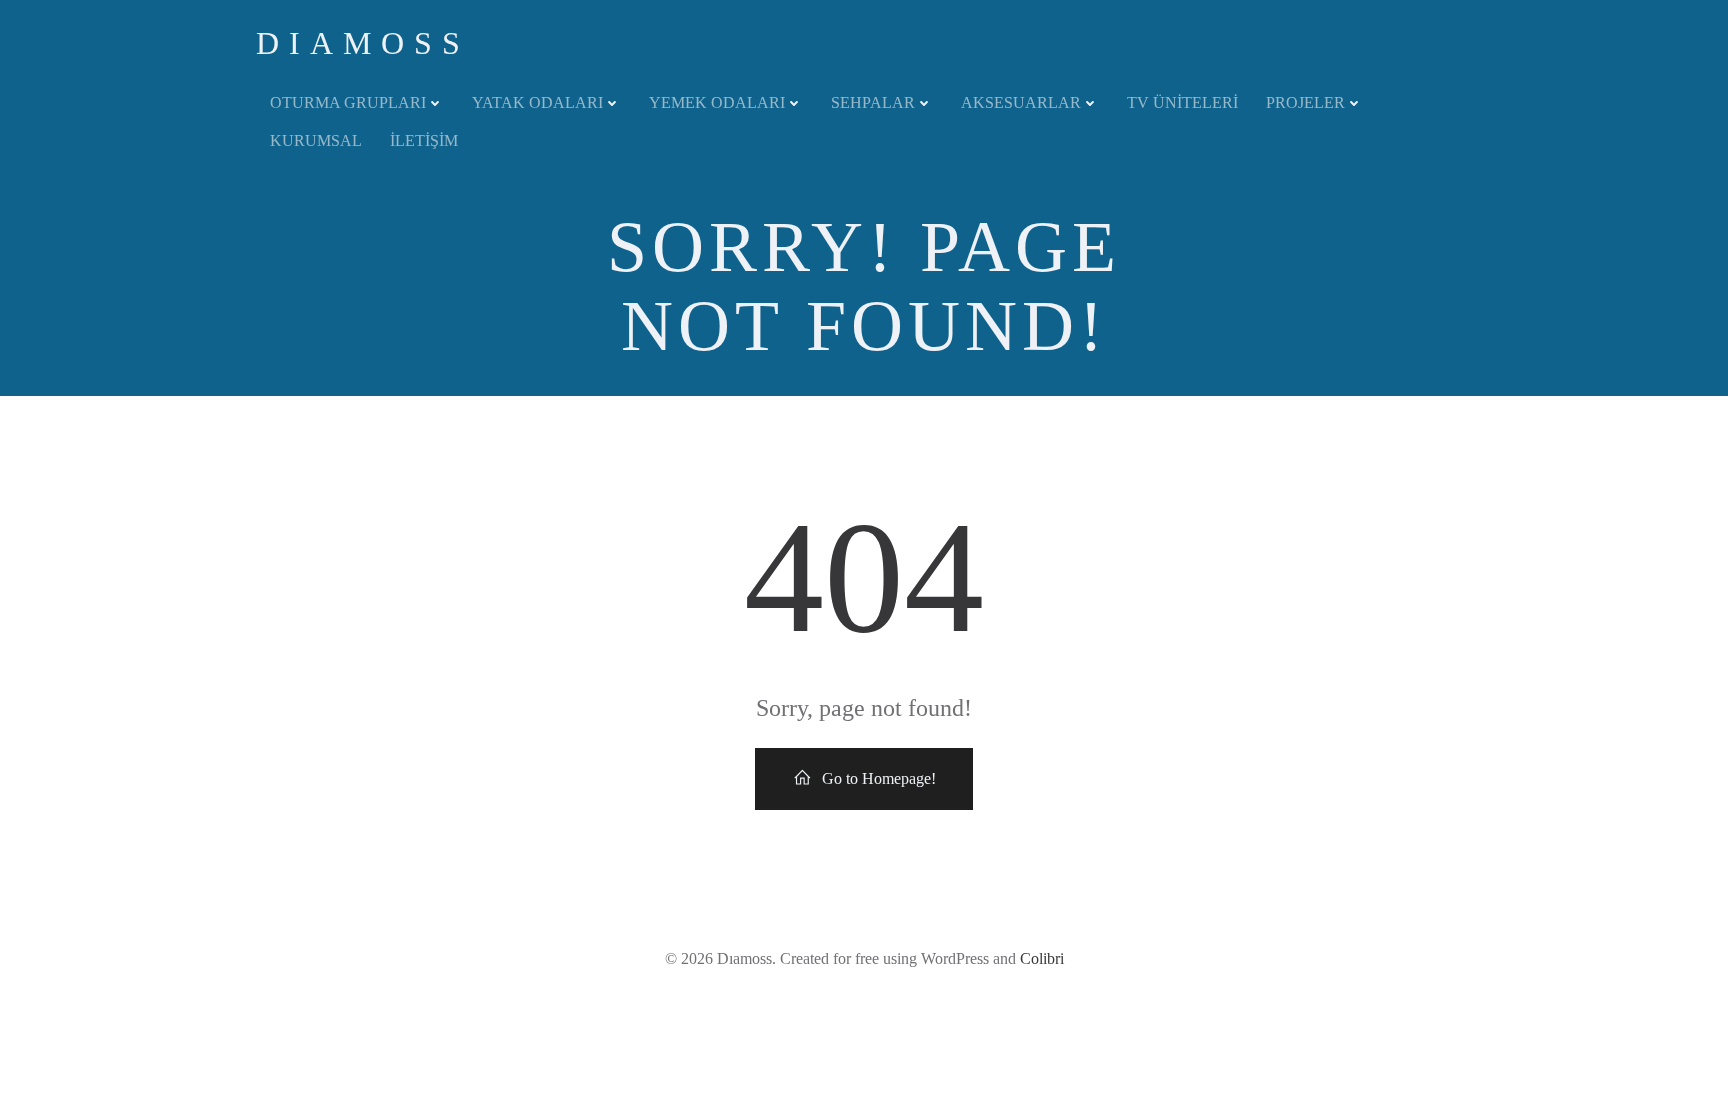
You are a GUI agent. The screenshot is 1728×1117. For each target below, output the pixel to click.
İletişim (424, 140)
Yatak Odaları (537, 102)
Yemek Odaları (717, 102)
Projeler (1305, 102)
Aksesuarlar (1021, 102)
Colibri (1042, 958)
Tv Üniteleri (1182, 102)
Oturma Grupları (348, 102)
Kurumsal (316, 140)
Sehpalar (873, 102)
